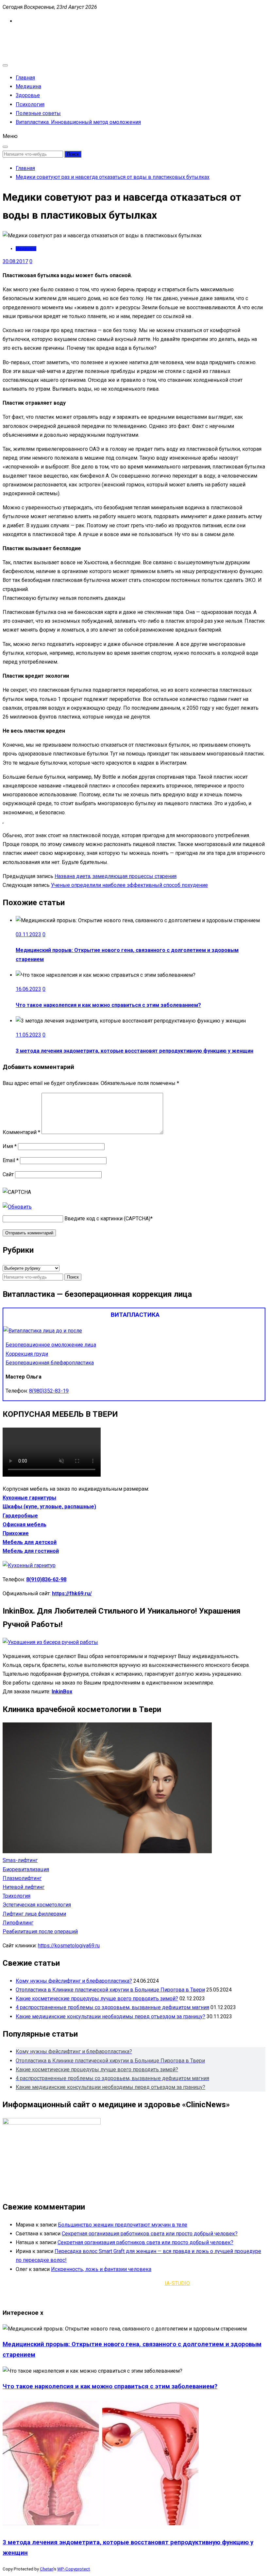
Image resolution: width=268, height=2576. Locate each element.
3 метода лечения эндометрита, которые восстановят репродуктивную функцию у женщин (134, 1051)
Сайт (8, 1174)
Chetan (47, 2569)
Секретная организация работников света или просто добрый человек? (150, 2234)
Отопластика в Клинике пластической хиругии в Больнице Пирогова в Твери (110, 1990)
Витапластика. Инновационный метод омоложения (78, 122)
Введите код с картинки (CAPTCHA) (107, 1219)
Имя (10, 1146)
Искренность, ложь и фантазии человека (101, 2269)
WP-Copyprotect (74, 2569)
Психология (30, 104)
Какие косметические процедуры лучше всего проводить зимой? (97, 1999)
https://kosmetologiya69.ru (69, 1946)
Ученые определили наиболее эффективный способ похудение (129, 885)
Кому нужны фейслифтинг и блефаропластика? (74, 1981)
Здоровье (28, 95)
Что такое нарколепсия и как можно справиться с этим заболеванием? (108, 1005)
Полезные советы (38, 113)
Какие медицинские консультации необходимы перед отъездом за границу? (110, 2017)
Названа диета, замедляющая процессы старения (116, 876)
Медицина (28, 86)
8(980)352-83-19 (49, 1391)
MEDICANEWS (19, 35)
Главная (25, 78)
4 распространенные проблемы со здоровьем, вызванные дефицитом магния (112, 2007)
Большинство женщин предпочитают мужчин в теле (123, 2225)
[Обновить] (17, 1207)
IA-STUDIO (177, 2283)
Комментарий (21, 1132)
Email (11, 1160)
